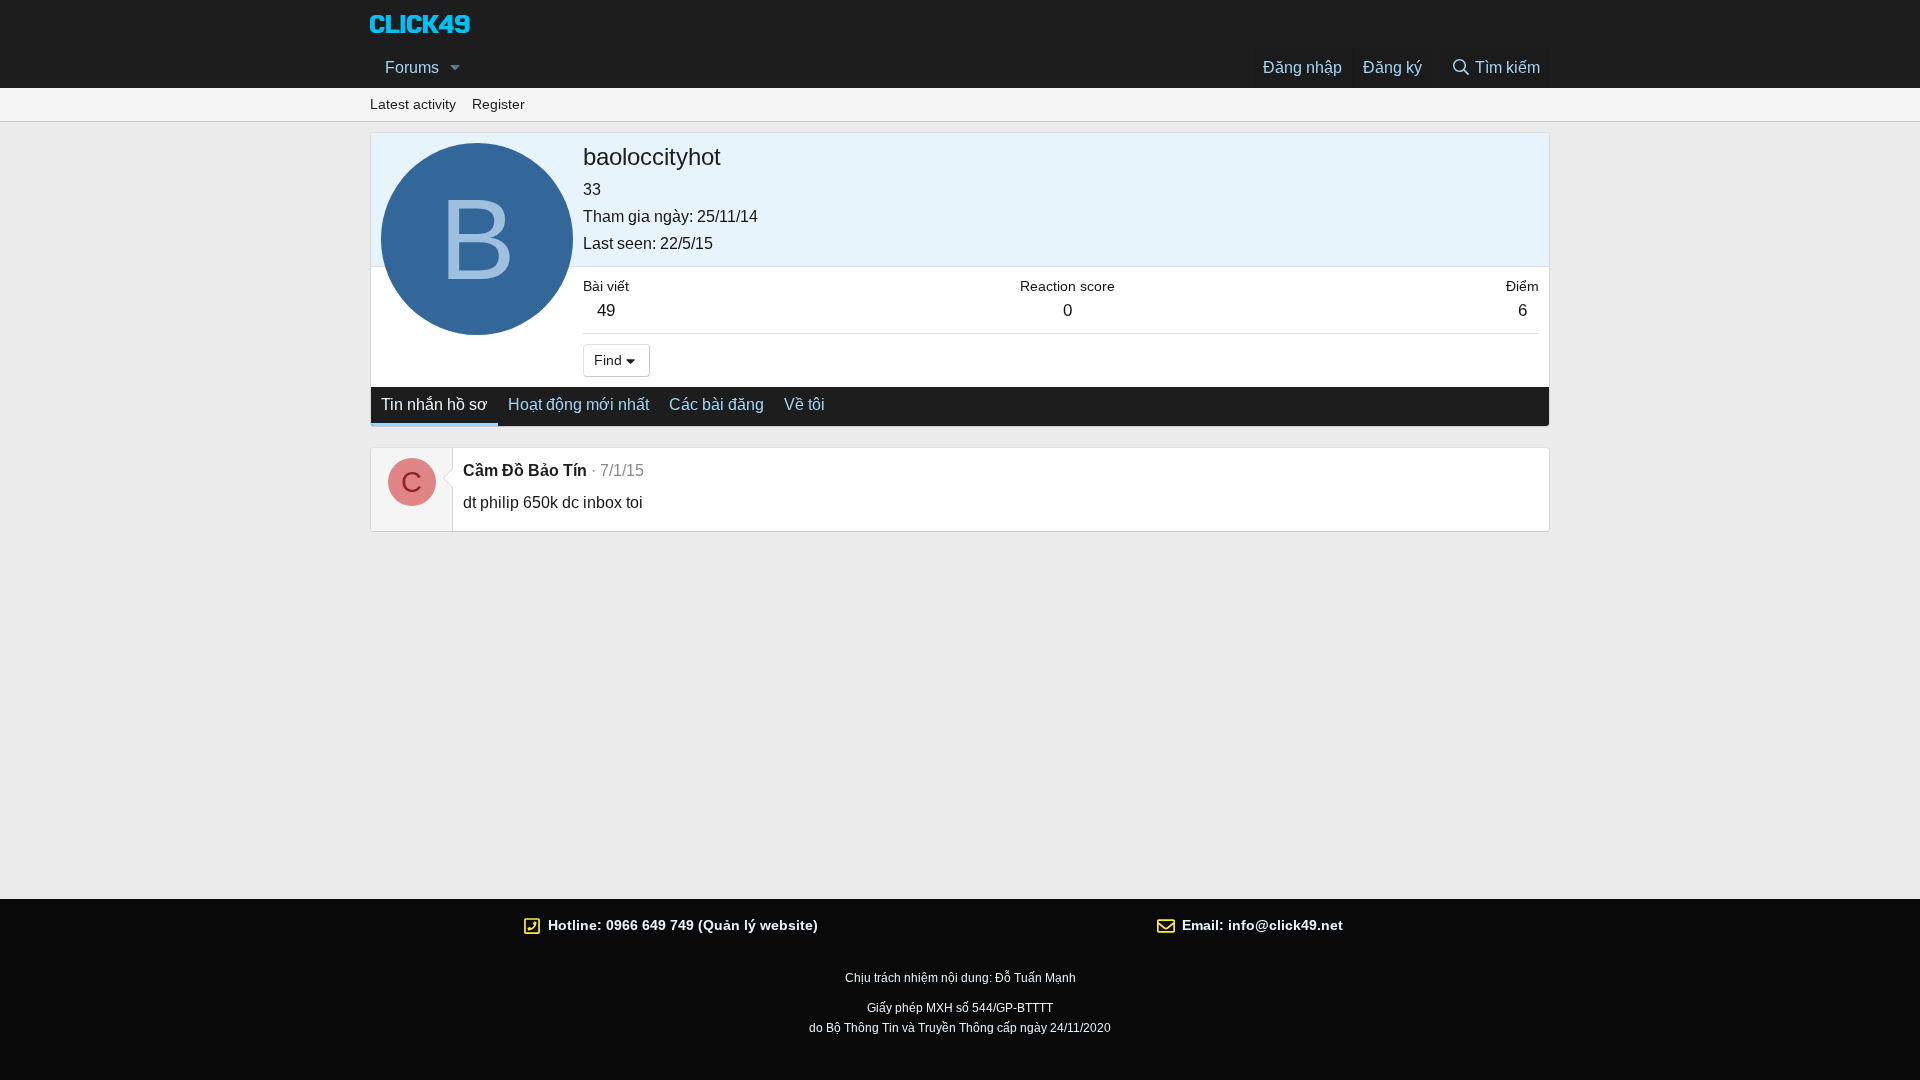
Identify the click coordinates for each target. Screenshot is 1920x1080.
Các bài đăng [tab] (716, 404)
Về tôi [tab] (804, 404)
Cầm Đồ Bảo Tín (525, 470)
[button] (455, 68)
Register (498, 104)
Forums (412, 67)
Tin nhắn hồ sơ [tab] (434, 404)
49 (606, 310)
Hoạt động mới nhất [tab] (578, 404)
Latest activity (413, 104)
